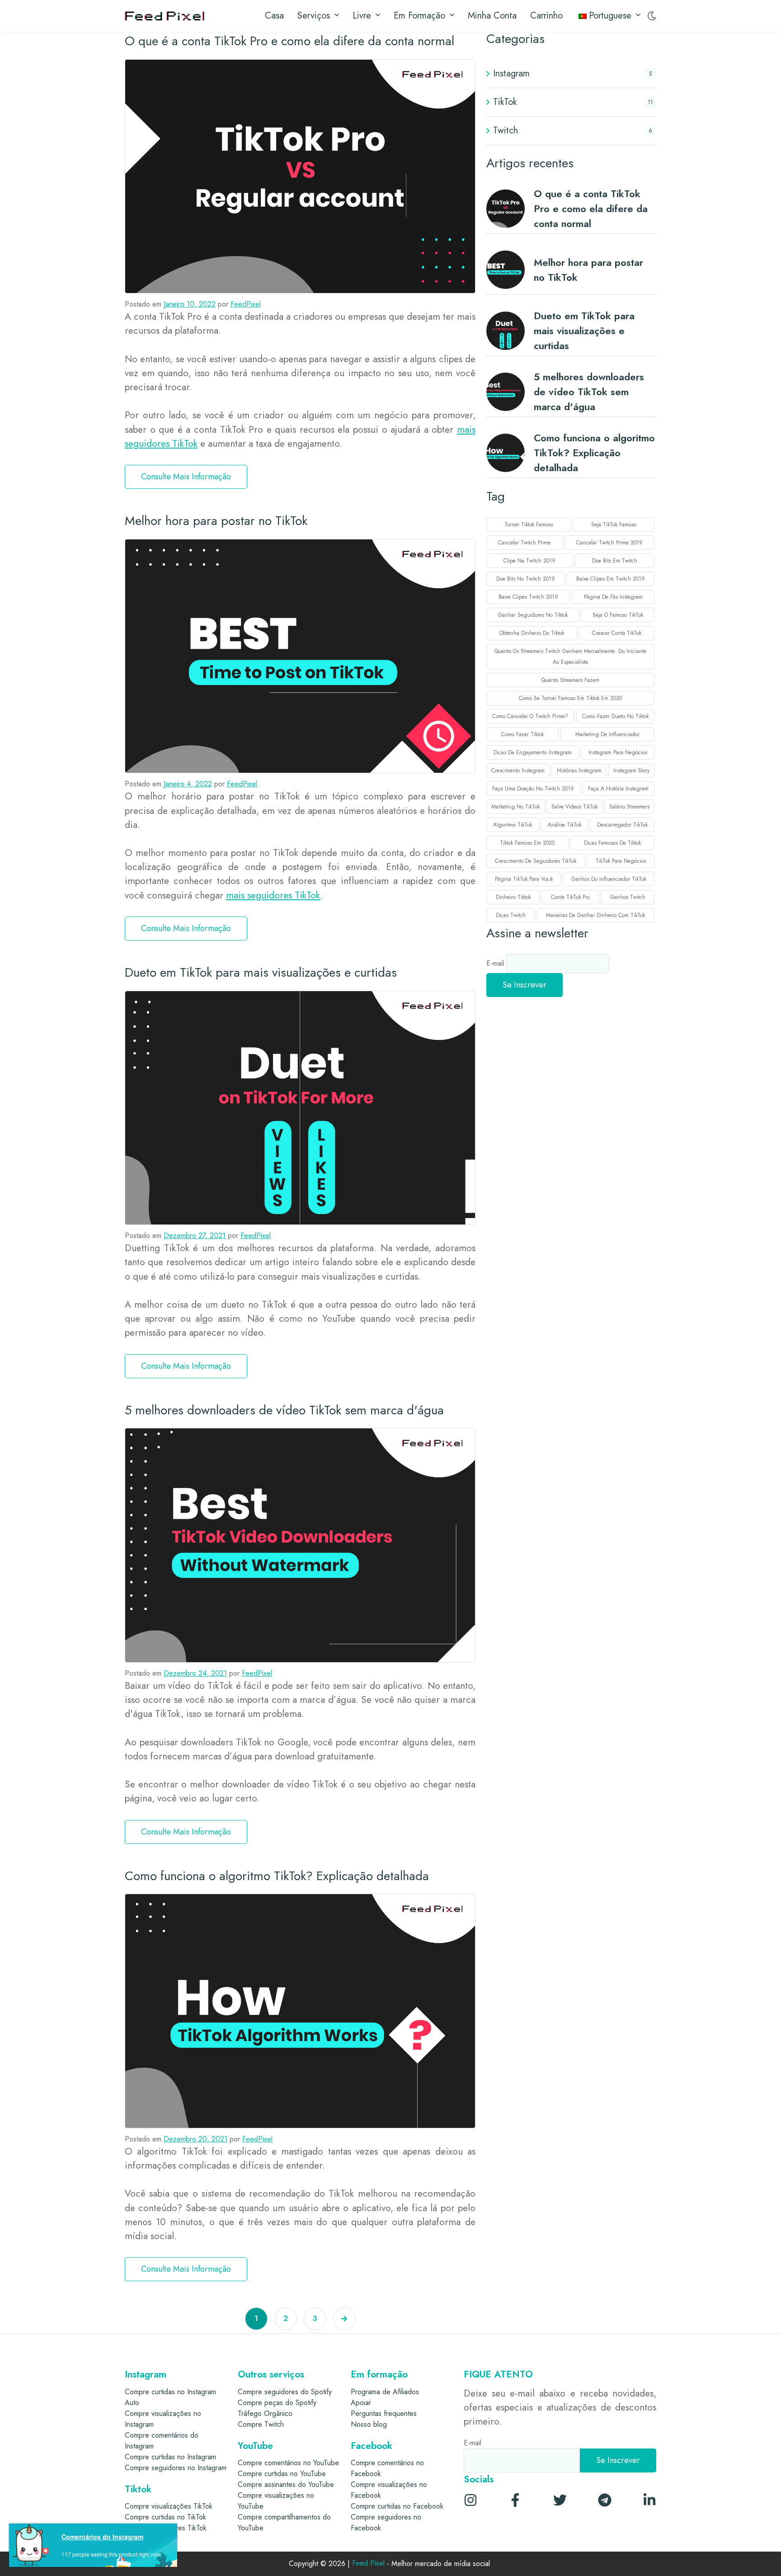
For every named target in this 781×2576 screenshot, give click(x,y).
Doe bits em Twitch (615, 561)
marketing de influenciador (607, 734)
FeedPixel (246, 304)
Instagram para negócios (618, 752)
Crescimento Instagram (518, 770)
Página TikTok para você (524, 879)
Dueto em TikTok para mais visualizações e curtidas (261, 972)
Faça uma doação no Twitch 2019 (533, 789)
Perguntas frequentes (384, 2413)
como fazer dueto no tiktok (615, 716)
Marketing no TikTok (515, 807)
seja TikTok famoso (614, 525)
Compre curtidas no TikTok (165, 2517)
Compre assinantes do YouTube (286, 2484)
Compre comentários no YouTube (288, 2463)
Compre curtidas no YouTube (282, 2474)
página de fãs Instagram (613, 597)
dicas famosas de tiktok (612, 843)
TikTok (505, 102)
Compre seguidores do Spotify (285, 2392)
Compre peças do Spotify (277, 2403)
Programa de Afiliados (385, 2392)
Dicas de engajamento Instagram (533, 752)
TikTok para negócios (621, 861)
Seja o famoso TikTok (618, 615)
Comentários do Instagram (102, 2537)
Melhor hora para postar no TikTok (216, 521)
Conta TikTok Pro (570, 897)
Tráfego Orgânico (265, 2413)
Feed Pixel (368, 2564)
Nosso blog (369, 2424)
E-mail (496, 963)
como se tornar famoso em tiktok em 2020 (570, 698)
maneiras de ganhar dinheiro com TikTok (595, 915)
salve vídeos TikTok (574, 807)
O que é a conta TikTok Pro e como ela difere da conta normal (289, 41)
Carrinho (546, 16)
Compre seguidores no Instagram (176, 2468)
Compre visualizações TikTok (169, 2506)
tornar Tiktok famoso (529, 525)
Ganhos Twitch (628, 897)
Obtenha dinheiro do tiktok (532, 633)
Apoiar (361, 2403)
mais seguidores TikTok (273, 895)
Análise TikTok (565, 825)
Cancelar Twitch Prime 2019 (609, 543)
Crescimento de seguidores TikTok (536, 861)
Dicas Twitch (511, 915)
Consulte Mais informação (186, 477)
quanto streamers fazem (570, 680)
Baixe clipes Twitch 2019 (528, 597)
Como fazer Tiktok (522, 734)
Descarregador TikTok (622, 825)
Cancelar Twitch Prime (524, 543)
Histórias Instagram (579, 770)
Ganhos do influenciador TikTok (609, 879)
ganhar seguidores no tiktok (533, 615)
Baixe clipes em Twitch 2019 (611, 579)
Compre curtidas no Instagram (170, 2457)
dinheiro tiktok (513, 897)
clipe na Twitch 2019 (529, 561)
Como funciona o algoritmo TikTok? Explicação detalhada (277, 1876)
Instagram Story (631, 770)
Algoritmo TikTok (513, 825)
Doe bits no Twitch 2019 (526, 579)
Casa (274, 16)
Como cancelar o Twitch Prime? (530, 716)
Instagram (511, 73)
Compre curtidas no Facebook (397, 2506)
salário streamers (629, 807)
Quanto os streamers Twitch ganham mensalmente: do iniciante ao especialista (570, 657)
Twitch (506, 130)
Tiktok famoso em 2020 (527, 843)
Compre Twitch (261, 2424)
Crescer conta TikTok (617, 633)
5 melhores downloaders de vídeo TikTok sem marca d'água (284, 1410)
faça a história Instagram (618, 789)
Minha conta (492, 16)
